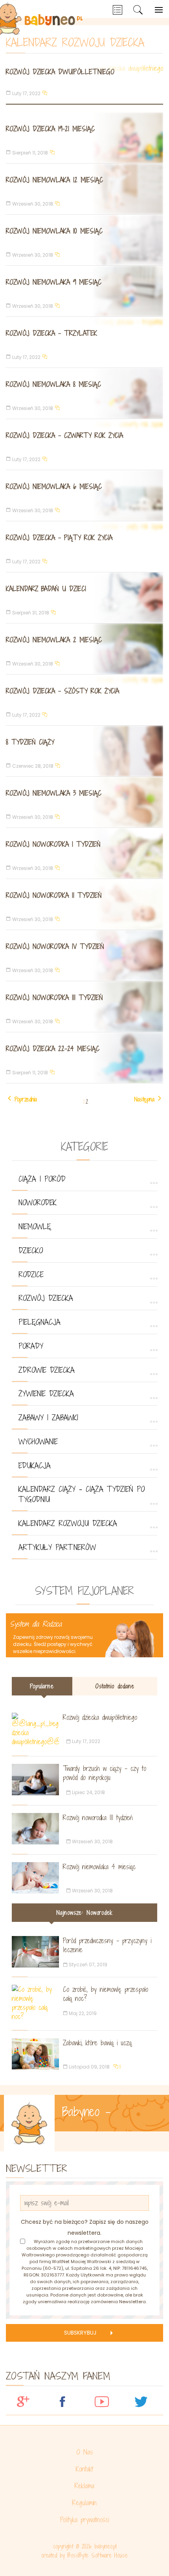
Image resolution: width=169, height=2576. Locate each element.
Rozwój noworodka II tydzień (54, 895)
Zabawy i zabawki (48, 1418)
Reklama (84, 2486)
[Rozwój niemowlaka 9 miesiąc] (84, 291)
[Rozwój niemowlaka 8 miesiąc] (84, 393)
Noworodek (38, 1203)
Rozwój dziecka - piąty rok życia (59, 538)
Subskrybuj (80, 2333)
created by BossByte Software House (84, 2555)
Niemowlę (35, 1226)
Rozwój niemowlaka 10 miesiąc (54, 231)
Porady (31, 1346)
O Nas (85, 2452)
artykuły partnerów (57, 1547)
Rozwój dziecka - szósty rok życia (62, 691)
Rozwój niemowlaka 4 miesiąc (99, 1867)
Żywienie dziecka (46, 1394)
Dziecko (31, 1250)
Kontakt (84, 2469)
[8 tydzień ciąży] (84, 751)
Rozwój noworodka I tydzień (53, 844)
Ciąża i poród (42, 1179)
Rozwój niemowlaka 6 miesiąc (54, 486)
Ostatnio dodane (115, 1686)
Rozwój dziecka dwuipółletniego (60, 72)
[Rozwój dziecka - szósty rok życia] (84, 700)
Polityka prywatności (84, 2520)
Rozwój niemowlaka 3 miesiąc (54, 793)
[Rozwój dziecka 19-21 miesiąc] (84, 138)
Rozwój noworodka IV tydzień (55, 946)
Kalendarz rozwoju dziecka (68, 1523)
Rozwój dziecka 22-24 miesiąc (53, 1049)
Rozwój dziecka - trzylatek (51, 333)
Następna (144, 1099)
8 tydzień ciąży (30, 742)
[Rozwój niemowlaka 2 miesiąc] (84, 649)
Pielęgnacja (39, 1322)
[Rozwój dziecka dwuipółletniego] (84, 84)
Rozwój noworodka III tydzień (54, 997)
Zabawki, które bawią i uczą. (98, 2043)
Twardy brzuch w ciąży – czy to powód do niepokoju (105, 1773)
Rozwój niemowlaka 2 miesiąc (54, 640)
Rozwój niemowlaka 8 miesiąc (53, 384)
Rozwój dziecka (46, 1298)
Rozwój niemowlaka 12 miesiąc (54, 180)
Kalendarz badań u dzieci (46, 589)
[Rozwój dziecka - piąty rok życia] (84, 547)
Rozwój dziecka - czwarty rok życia (64, 435)
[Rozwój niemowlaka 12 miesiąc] (84, 189)
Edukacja (35, 1465)
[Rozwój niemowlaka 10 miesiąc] (84, 240)
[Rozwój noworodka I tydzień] (84, 853)
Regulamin (84, 2503)
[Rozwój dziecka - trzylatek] (84, 342)
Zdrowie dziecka (47, 1370)
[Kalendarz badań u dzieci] (84, 598)
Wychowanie (38, 1442)
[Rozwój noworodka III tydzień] (84, 1007)
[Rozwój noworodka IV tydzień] (84, 955)
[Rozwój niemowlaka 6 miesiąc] (84, 496)
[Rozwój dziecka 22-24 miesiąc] (84, 1058)
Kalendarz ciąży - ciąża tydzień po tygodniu (82, 1494)
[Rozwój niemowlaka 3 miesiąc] (84, 802)
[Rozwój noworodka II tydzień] (84, 904)
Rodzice (31, 1274)
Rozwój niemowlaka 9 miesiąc (54, 282)
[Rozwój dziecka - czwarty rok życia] (84, 444)
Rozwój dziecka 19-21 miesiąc (50, 129)
